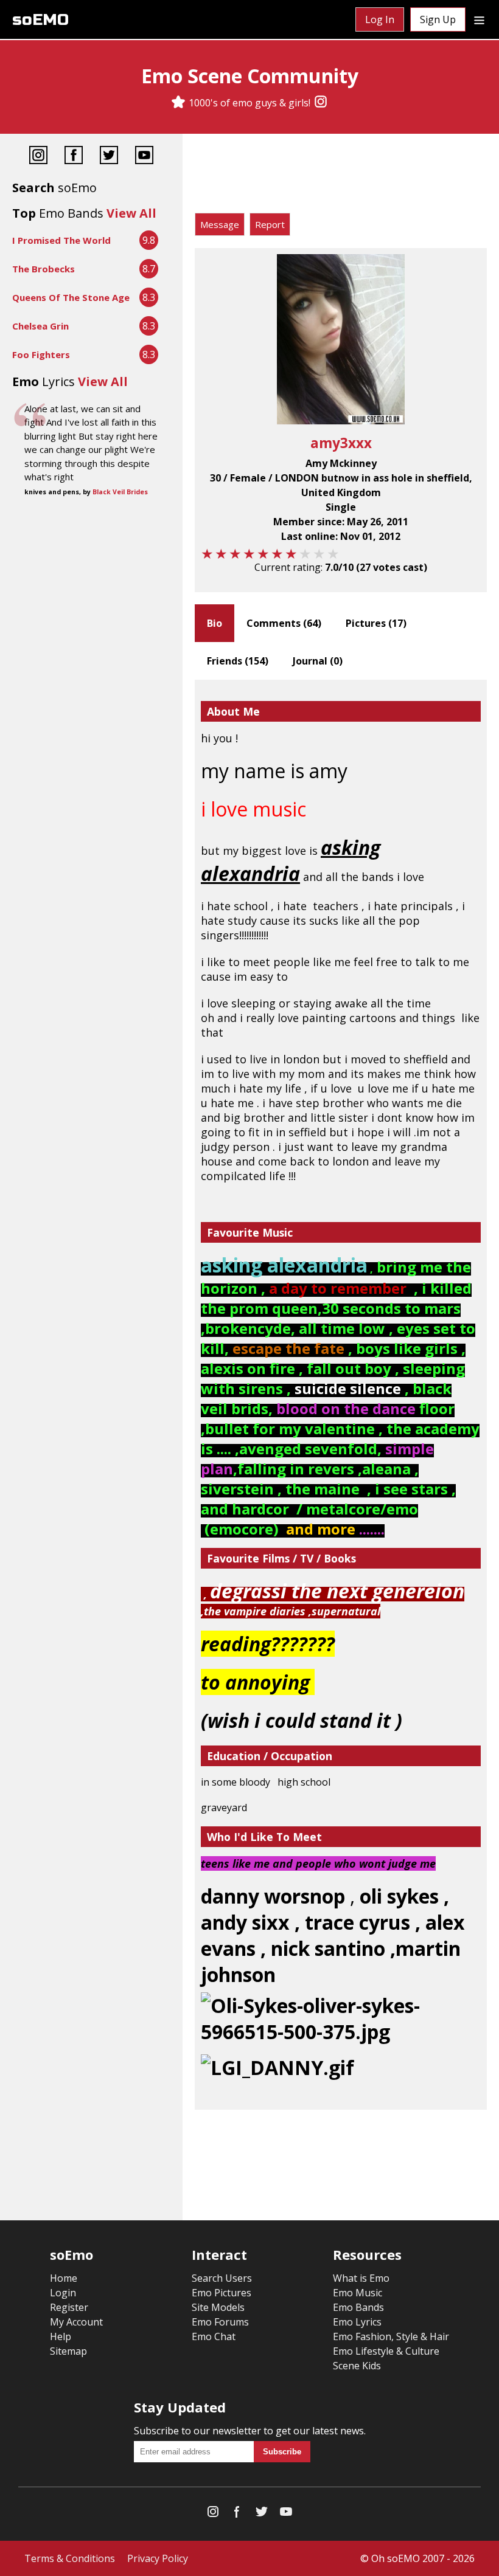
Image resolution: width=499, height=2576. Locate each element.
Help (61, 2336)
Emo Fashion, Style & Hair (391, 2336)
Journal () (318, 661)
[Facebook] (74, 157)
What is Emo (361, 2278)
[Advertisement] (341, 176)
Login (63, 2293)
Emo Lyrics (357, 2322)
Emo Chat (214, 2336)
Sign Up (438, 19)
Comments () (284, 623)
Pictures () (376, 623)
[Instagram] (321, 103)
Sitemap (68, 2351)
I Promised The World (61, 240)
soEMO (40, 20)
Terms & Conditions (70, 2558)
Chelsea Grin (40, 326)
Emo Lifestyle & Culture (386, 2351)
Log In (380, 19)
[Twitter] (109, 157)
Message (220, 224)
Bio (215, 623)
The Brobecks (44, 269)
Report (270, 224)
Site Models (218, 2307)
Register (69, 2307)
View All (131, 213)
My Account (76, 2322)
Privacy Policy (158, 2558)
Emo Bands (358, 2307)
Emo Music (358, 2293)
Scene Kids (357, 2366)
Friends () (238, 661)
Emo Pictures (222, 2293)
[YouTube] (144, 157)
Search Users (222, 2278)
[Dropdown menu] (479, 19)
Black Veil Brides (120, 492)
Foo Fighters (41, 354)
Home (64, 2278)
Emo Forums (220, 2322)
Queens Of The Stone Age (71, 297)
